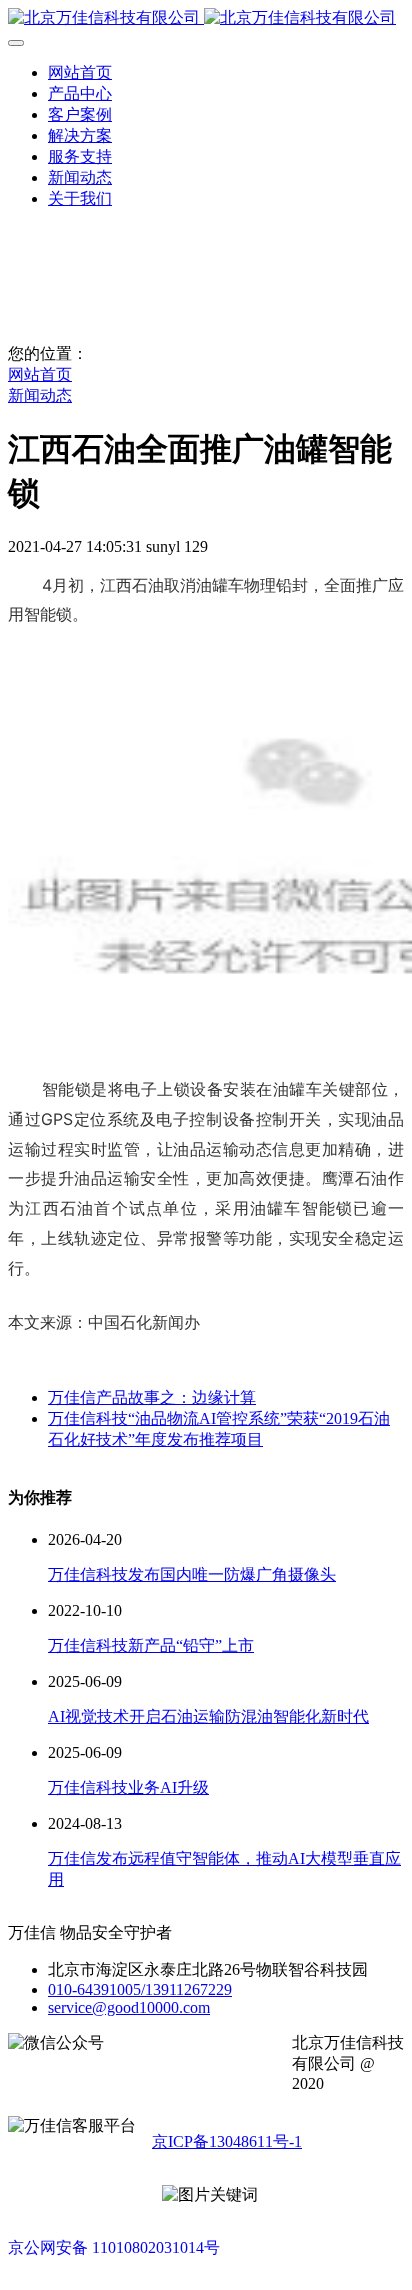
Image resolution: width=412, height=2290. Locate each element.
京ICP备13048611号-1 (227, 2141)
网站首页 (80, 72)
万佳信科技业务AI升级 (128, 1787)
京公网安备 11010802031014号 (114, 2247)
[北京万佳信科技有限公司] (206, 18)
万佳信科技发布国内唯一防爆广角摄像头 (192, 1574)
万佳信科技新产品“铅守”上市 (151, 1645)
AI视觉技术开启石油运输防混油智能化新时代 (208, 1716)
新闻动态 (40, 395)
